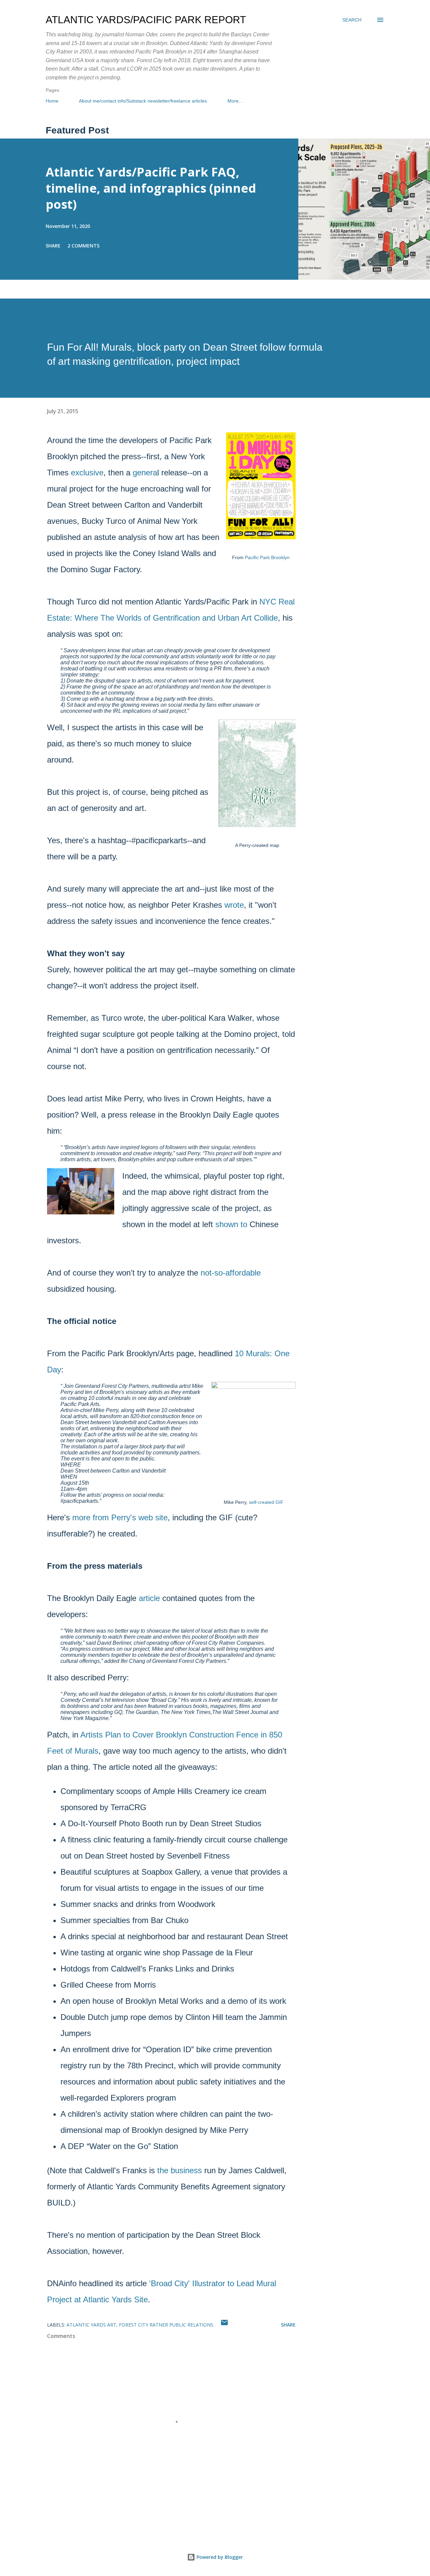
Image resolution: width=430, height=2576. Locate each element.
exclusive (87, 473)
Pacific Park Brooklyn (267, 557)
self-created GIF (266, 1502)
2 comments (83, 246)
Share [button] (53, 246)
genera (145, 473)
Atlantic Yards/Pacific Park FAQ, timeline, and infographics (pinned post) (151, 188)
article (149, 1598)
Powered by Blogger (219, 2557)
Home (52, 101)
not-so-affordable (231, 1273)
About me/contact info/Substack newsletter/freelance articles (143, 101)
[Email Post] (224, 2325)
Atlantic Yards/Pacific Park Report (146, 20)
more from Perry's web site (120, 1517)
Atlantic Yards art (91, 2325)
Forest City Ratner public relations (166, 2325)
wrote (234, 905)
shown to (231, 1224)
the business (180, 2170)
